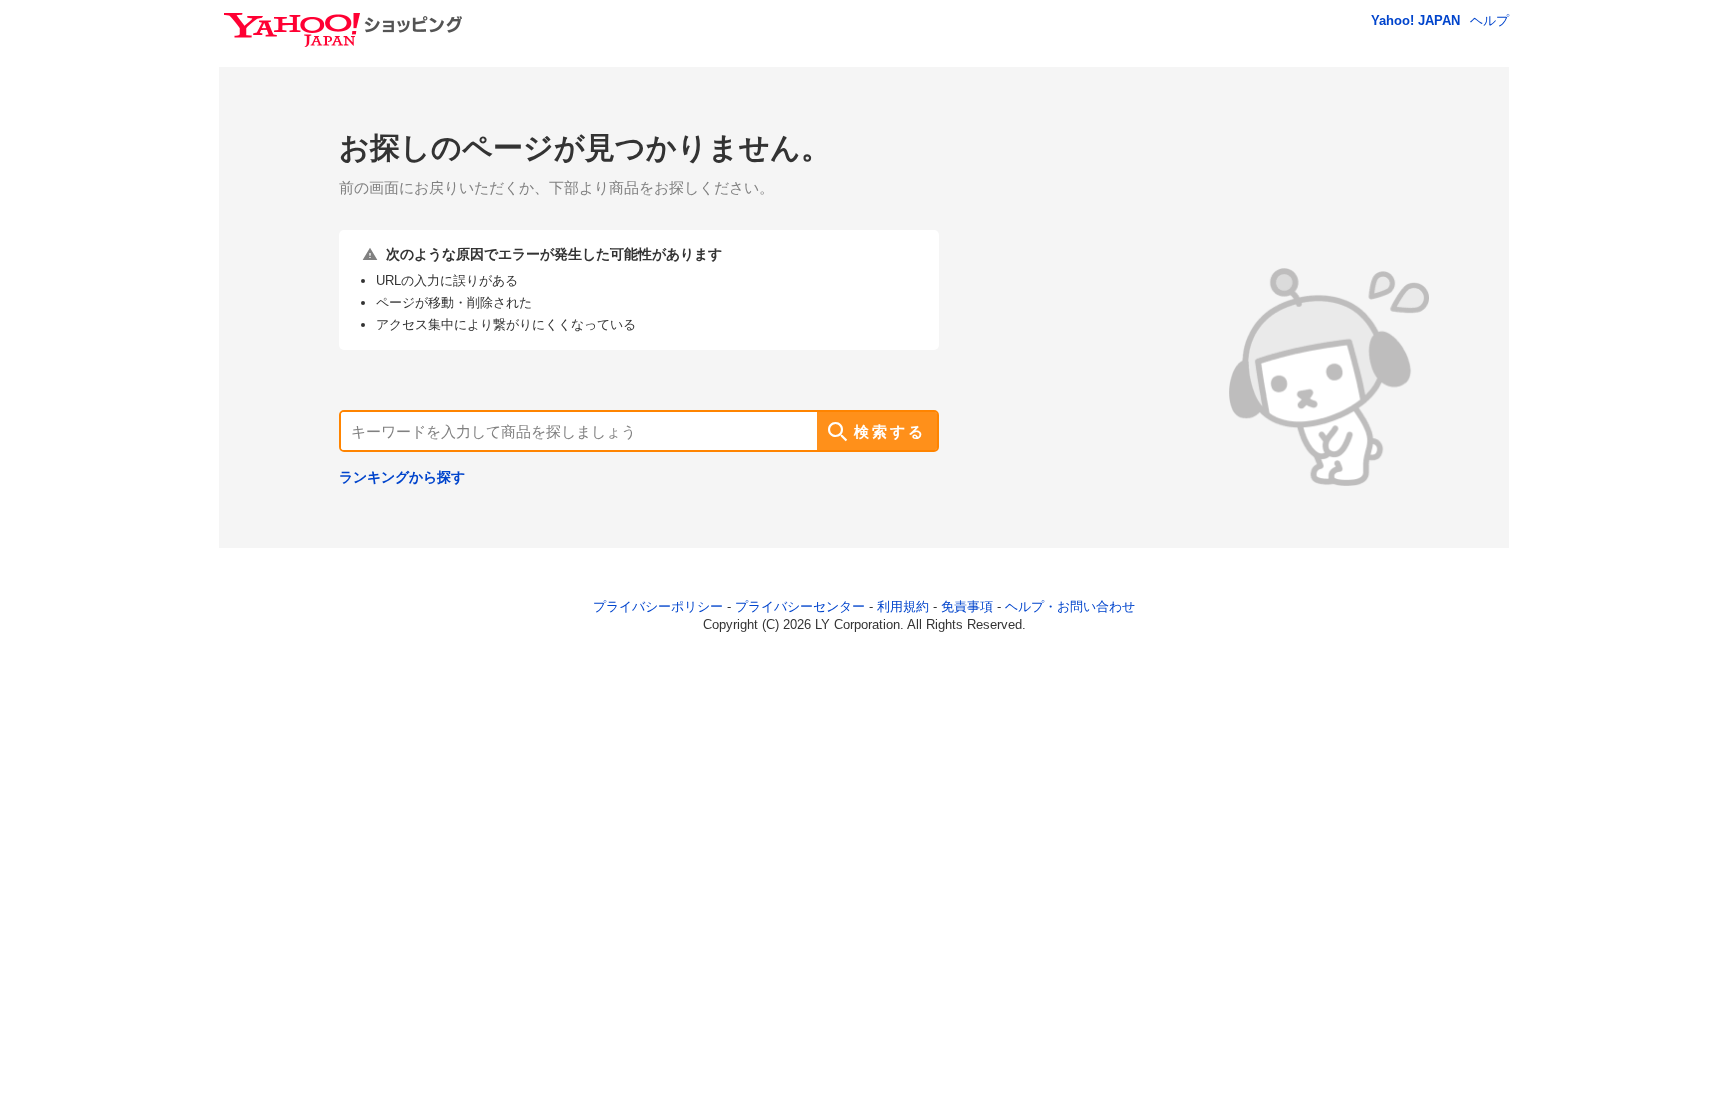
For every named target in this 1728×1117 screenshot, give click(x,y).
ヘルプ (1489, 20)
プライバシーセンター (800, 606)
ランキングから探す (402, 477)
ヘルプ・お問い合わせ (1070, 606)
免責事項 (967, 606)
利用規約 (903, 606)
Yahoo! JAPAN (1415, 20)
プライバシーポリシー (658, 606)
